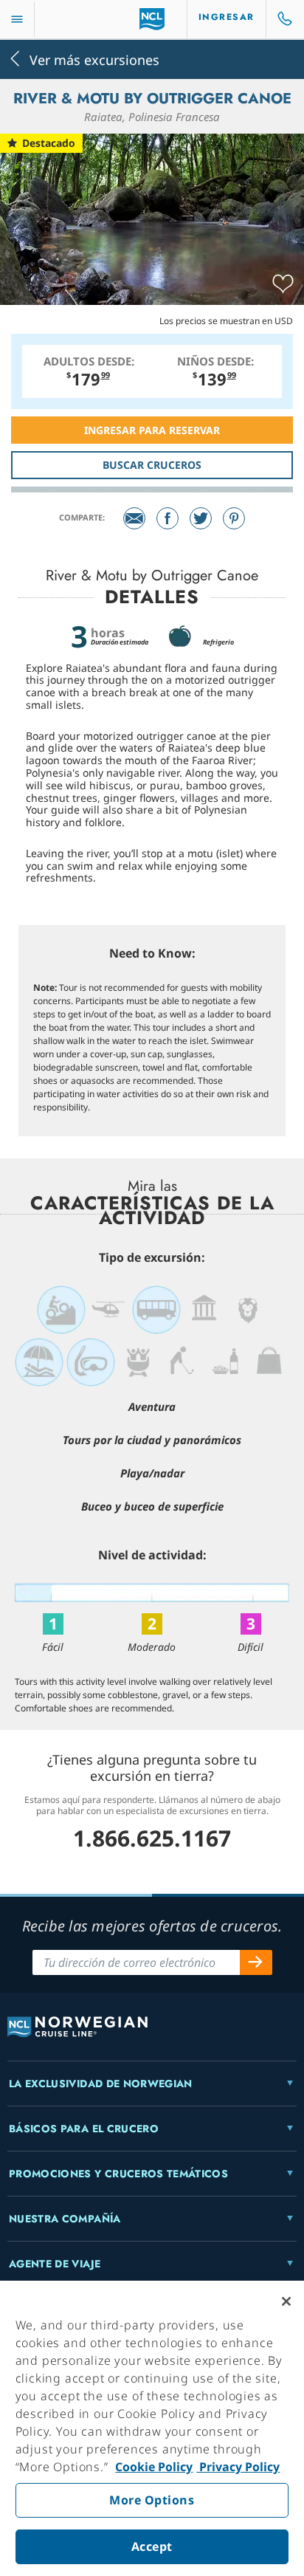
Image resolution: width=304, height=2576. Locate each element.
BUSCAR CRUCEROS (152, 465)
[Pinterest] (234, 518)
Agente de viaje (55, 2264)
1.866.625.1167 (152, 1838)
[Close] (286, 2301)
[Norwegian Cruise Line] (152, 19)
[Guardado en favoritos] (283, 284)
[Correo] (134, 518)
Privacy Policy (238, 2467)
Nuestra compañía (65, 2219)
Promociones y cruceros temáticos (118, 2174)
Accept (152, 2546)
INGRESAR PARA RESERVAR (152, 430)
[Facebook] (167, 518)
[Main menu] (17, 20)
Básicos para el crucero (84, 2129)
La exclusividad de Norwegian (101, 2084)
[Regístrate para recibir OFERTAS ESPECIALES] (256, 1962)
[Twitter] (201, 518)
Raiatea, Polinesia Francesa (152, 117)
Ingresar (227, 17)
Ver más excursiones (94, 59)
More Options (152, 2500)
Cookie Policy (154, 2467)
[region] (152, 2428)
